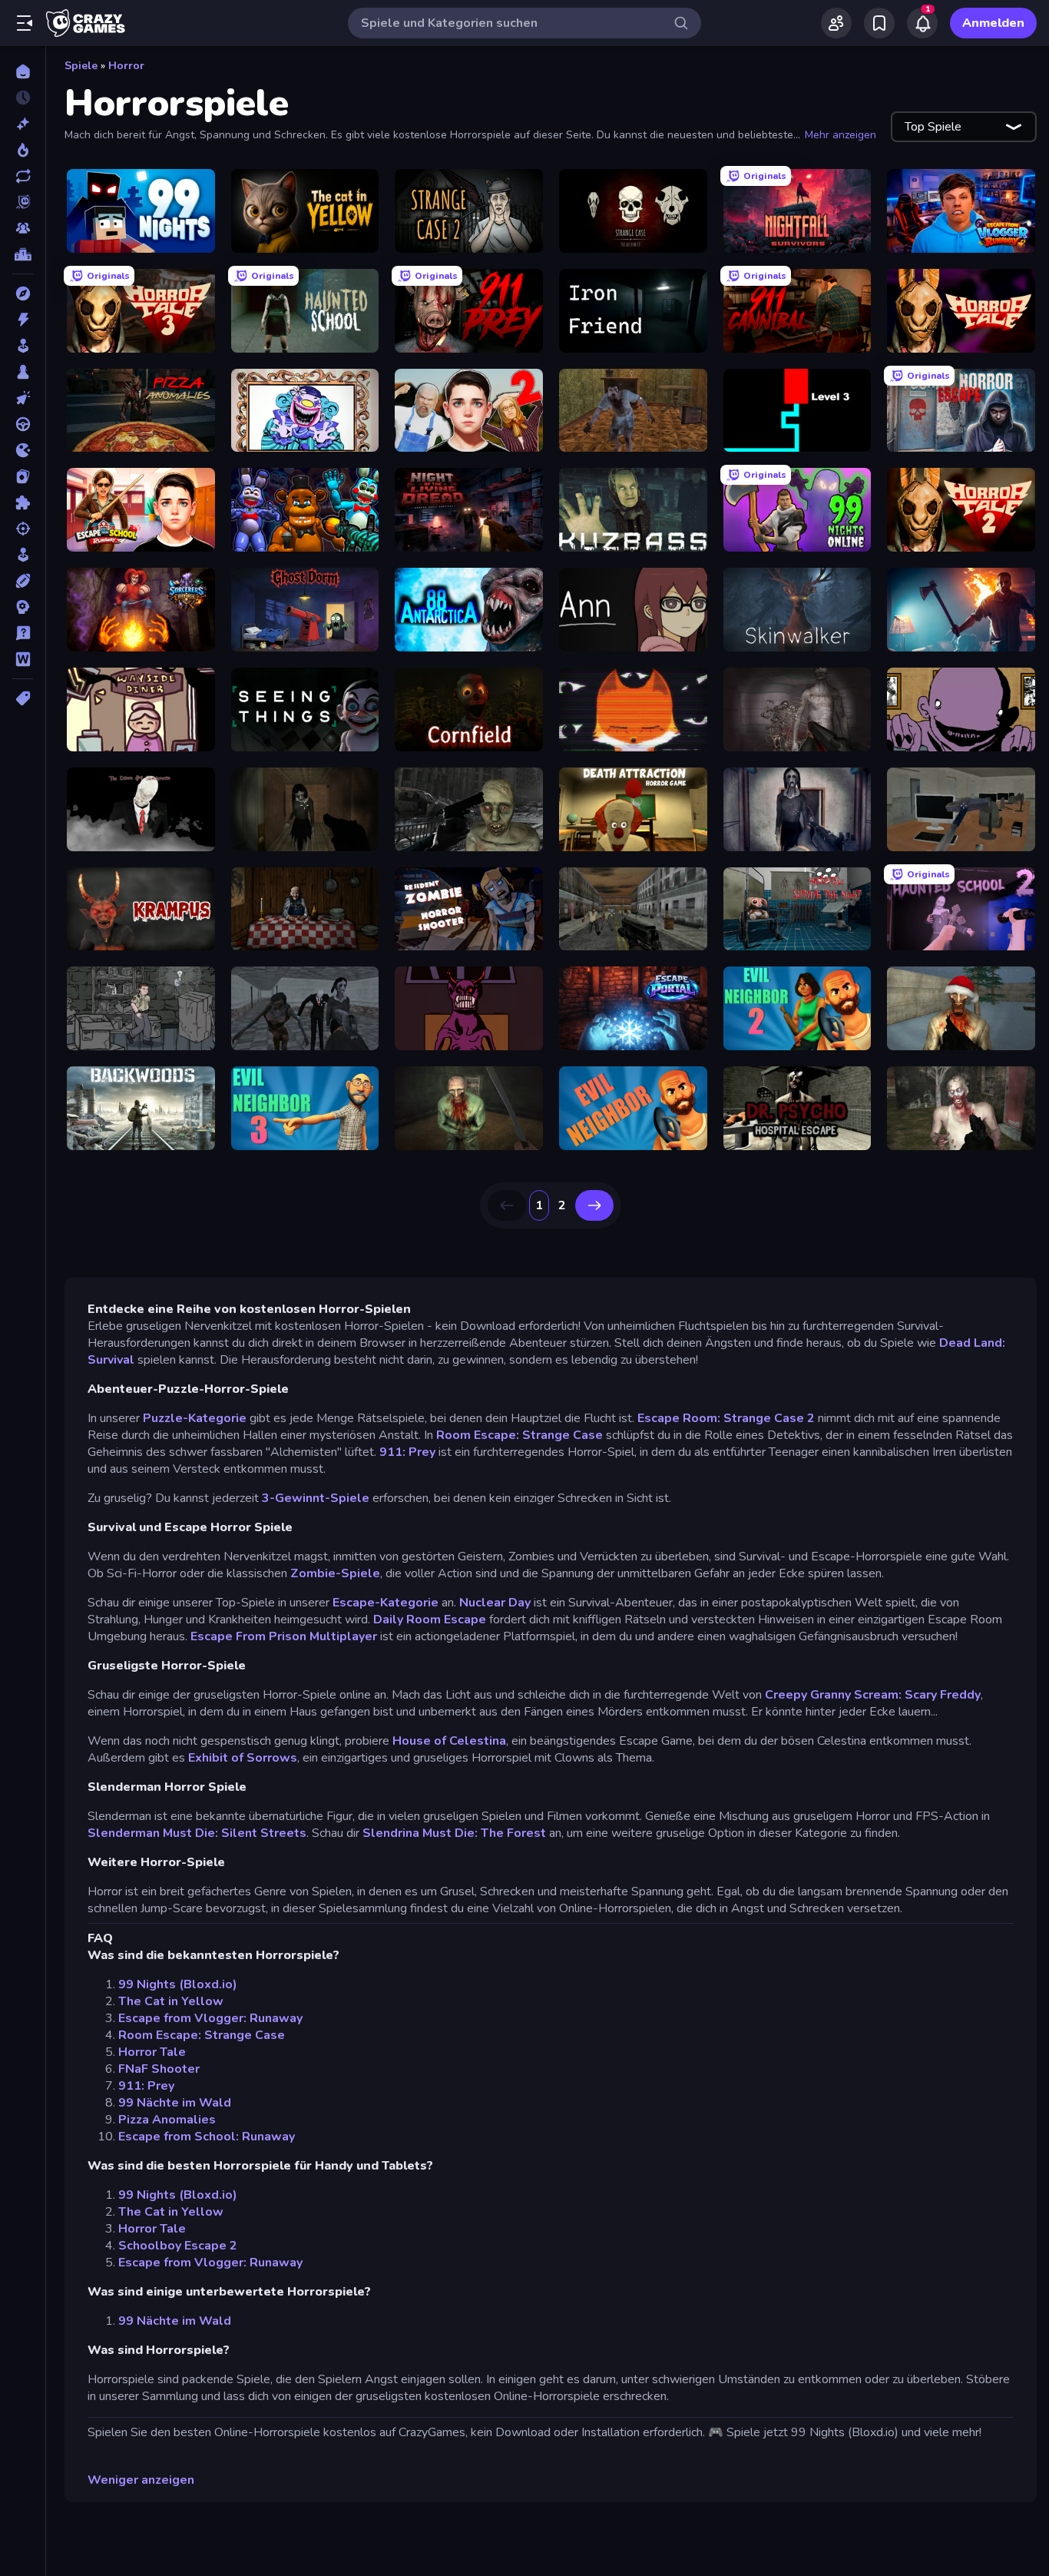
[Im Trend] (23, 150)
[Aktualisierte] (23, 176)
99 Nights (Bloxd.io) (178, 1984)
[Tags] (23, 698)
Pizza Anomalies (167, 2120)
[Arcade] (23, 346)
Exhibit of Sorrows (243, 1758)
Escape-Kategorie (386, 1603)
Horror (126, 66)
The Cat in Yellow (171, 2001)
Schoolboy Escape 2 (178, 2246)
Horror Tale (152, 2052)
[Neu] (23, 124)
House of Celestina (449, 1741)
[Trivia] (23, 633)
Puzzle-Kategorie (195, 1418)
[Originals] (23, 202)
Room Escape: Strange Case (518, 1435)
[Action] (23, 320)
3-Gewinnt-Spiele (317, 1498)
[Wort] (23, 659)
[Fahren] (23, 424)
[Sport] (23, 581)
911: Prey (407, 1452)
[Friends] (836, 23)
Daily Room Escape (430, 1620)
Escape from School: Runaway (207, 2137)
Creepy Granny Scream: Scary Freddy (873, 1695)
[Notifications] (922, 23)
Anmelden (993, 23)
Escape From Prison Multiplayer (284, 1636)
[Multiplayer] (23, 228)
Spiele (81, 66)
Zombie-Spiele (335, 1573)
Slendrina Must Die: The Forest (454, 1833)
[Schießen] (23, 529)
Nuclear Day (496, 1603)
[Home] (23, 71)
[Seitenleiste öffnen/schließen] (25, 23)
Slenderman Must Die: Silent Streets (197, 1833)
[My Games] (879, 23)
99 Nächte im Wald (175, 2103)
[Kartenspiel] (23, 476)
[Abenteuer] (23, 293)
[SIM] (23, 555)
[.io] (23, 450)
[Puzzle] (23, 502)
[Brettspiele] (23, 372)
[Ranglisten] (23, 254)
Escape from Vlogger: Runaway (210, 2018)
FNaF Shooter (159, 2069)
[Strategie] (23, 607)
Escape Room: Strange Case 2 (726, 1418)
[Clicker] (23, 398)
